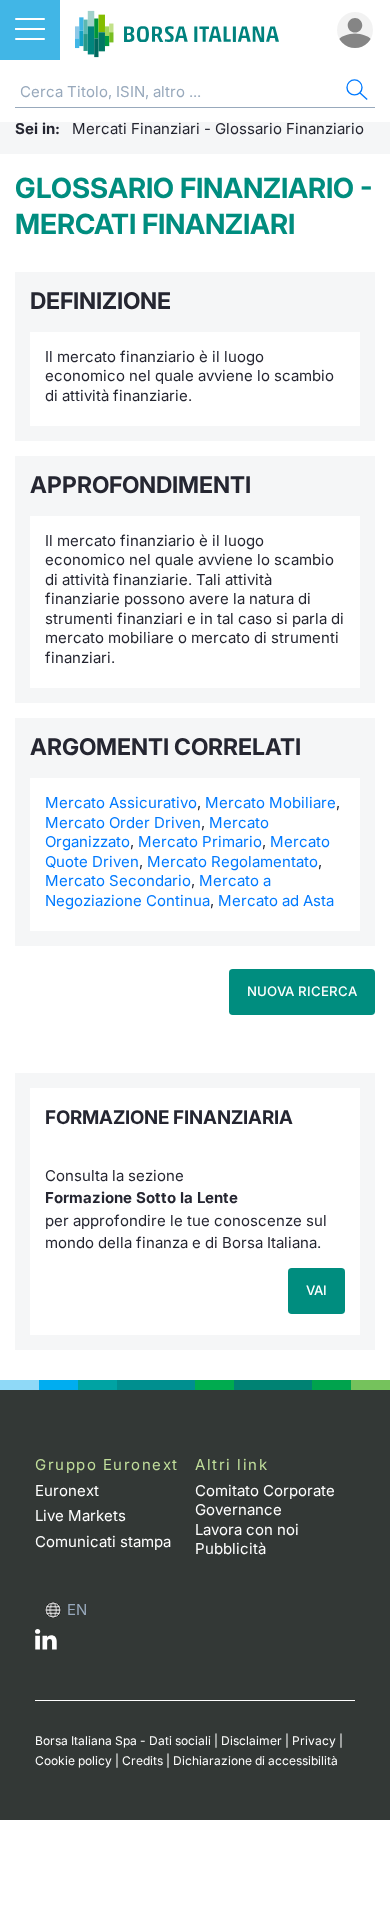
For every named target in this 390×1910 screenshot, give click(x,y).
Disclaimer (251, 1740)
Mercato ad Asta (276, 900)
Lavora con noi (247, 1529)
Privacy (314, 1740)
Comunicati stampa (103, 1541)
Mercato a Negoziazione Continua (158, 890)
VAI (316, 1290)
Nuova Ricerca (302, 991)
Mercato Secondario (118, 880)
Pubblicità (230, 1548)
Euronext (67, 1490)
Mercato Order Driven (123, 822)
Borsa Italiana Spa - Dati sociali (123, 1740)
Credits (142, 1760)
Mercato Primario (200, 841)
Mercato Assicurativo (121, 802)
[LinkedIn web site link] (46, 1644)
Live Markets (80, 1515)
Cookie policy (73, 1760)
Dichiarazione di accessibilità (255, 1760)
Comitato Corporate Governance (265, 1500)
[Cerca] (355, 92)
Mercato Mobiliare (270, 802)
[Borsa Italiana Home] (177, 30)
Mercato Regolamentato (232, 861)
